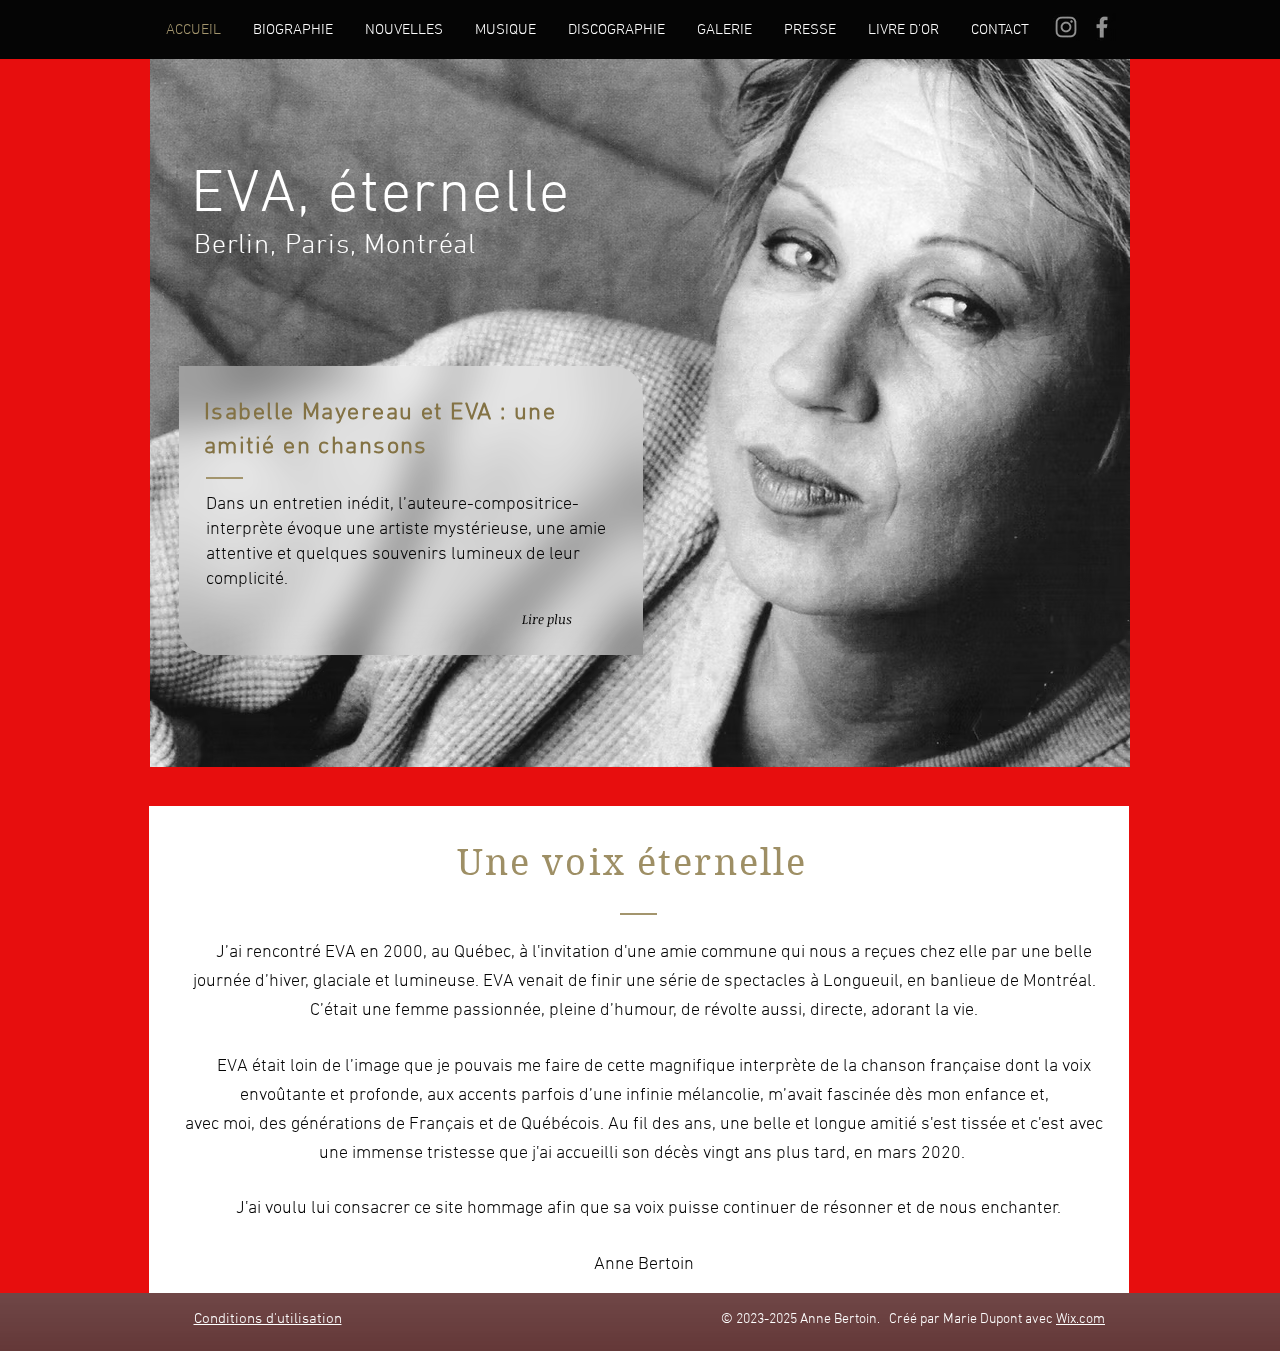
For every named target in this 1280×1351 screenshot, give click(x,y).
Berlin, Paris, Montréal (331, 246)
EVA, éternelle (381, 196)
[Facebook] (1102, 27)
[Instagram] (1066, 27)
